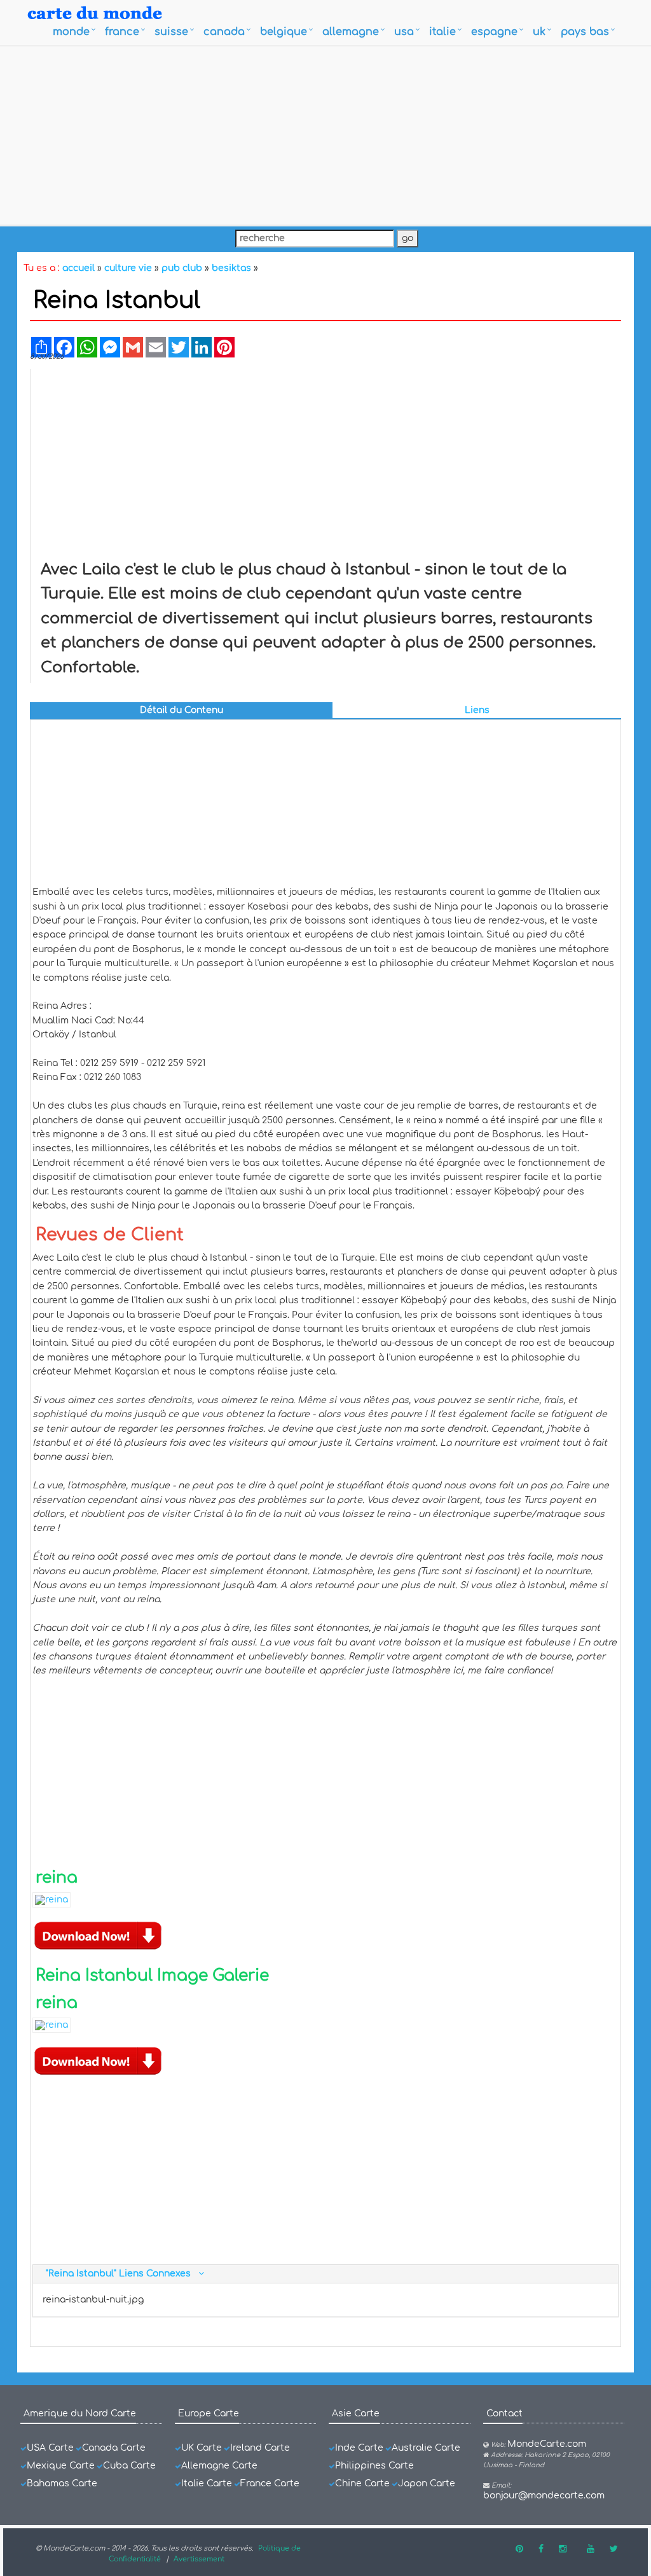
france (122, 32)
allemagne (351, 32)
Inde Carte (359, 2448)
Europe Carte (209, 2413)
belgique (284, 32)
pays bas (585, 32)
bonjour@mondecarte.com (544, 2496)
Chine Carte (362, 2483)
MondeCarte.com (547, 2444)
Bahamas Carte (62, 2483)
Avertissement (199, 2559)
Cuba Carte (129, 2466)
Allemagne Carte (219, 2466)
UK (539, 32)
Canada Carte (114, 2448)
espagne (494, 32)
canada (224, 32)
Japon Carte (427, 2483)
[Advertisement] (325, 135)
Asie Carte (356, 2413)
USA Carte (50, 2448)
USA (404, 32)
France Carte (270, 2483)
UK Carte (202, 2448)
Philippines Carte (374, 2466)
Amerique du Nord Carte (80, 2413)
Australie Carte (426, 2448)
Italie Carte (207, 2483)
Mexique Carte (61, 2466)
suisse (171, 32)
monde (71, 32)
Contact (504, 2413)
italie (442, 32)
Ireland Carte (260, 2448)
